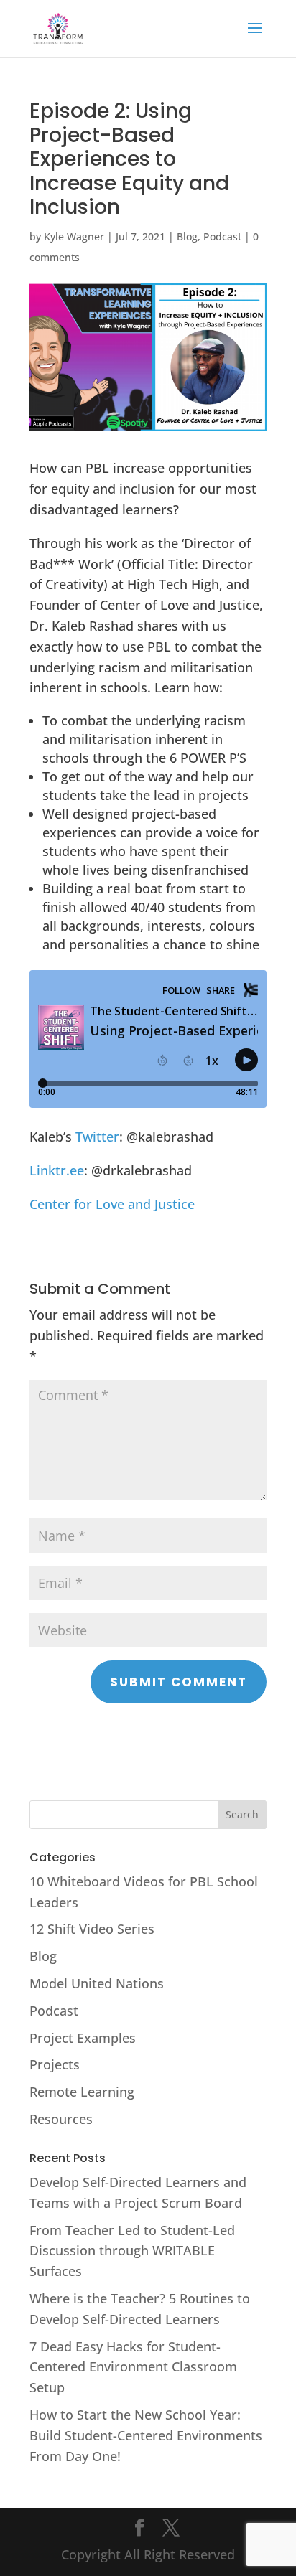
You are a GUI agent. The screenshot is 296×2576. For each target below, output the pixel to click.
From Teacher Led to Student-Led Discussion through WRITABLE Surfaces (132, 2251)
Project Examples (83, 2038)
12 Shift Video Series (92, 1929)
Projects (55, 2064)
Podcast (222, 236)
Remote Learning (82, 2092)
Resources (61, 2119)
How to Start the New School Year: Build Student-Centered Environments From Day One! (146, 2435)
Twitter (97, 1137)
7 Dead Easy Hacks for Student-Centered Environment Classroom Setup (133, 2367)
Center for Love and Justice (112, 1204)
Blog (187, 236)
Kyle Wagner (74, 236)
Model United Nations (97, 1983)
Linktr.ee (57, 1170)
